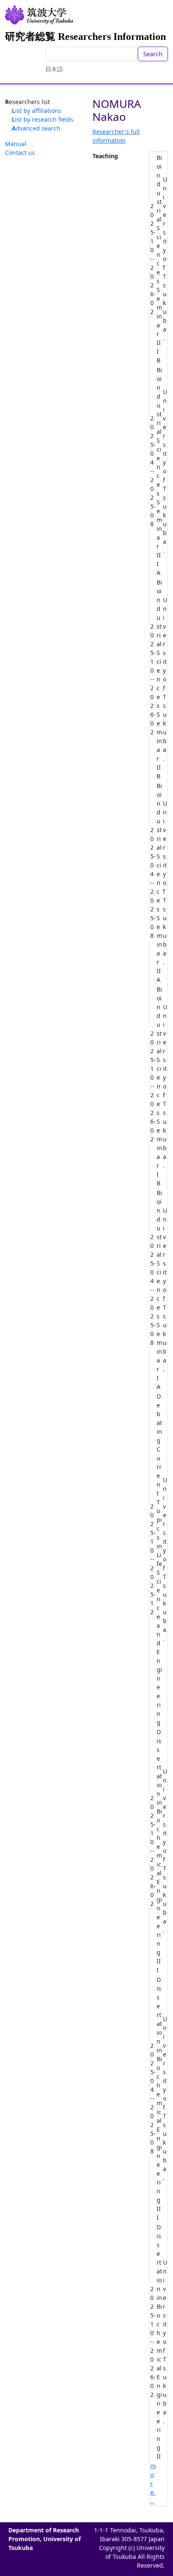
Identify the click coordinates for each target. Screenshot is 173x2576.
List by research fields (43, 119)
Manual (16, 144)
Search (153, 54)
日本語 (54, 69)
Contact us (20, 153)
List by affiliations (37, 111)
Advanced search (36, 128)
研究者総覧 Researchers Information (85, 37)
